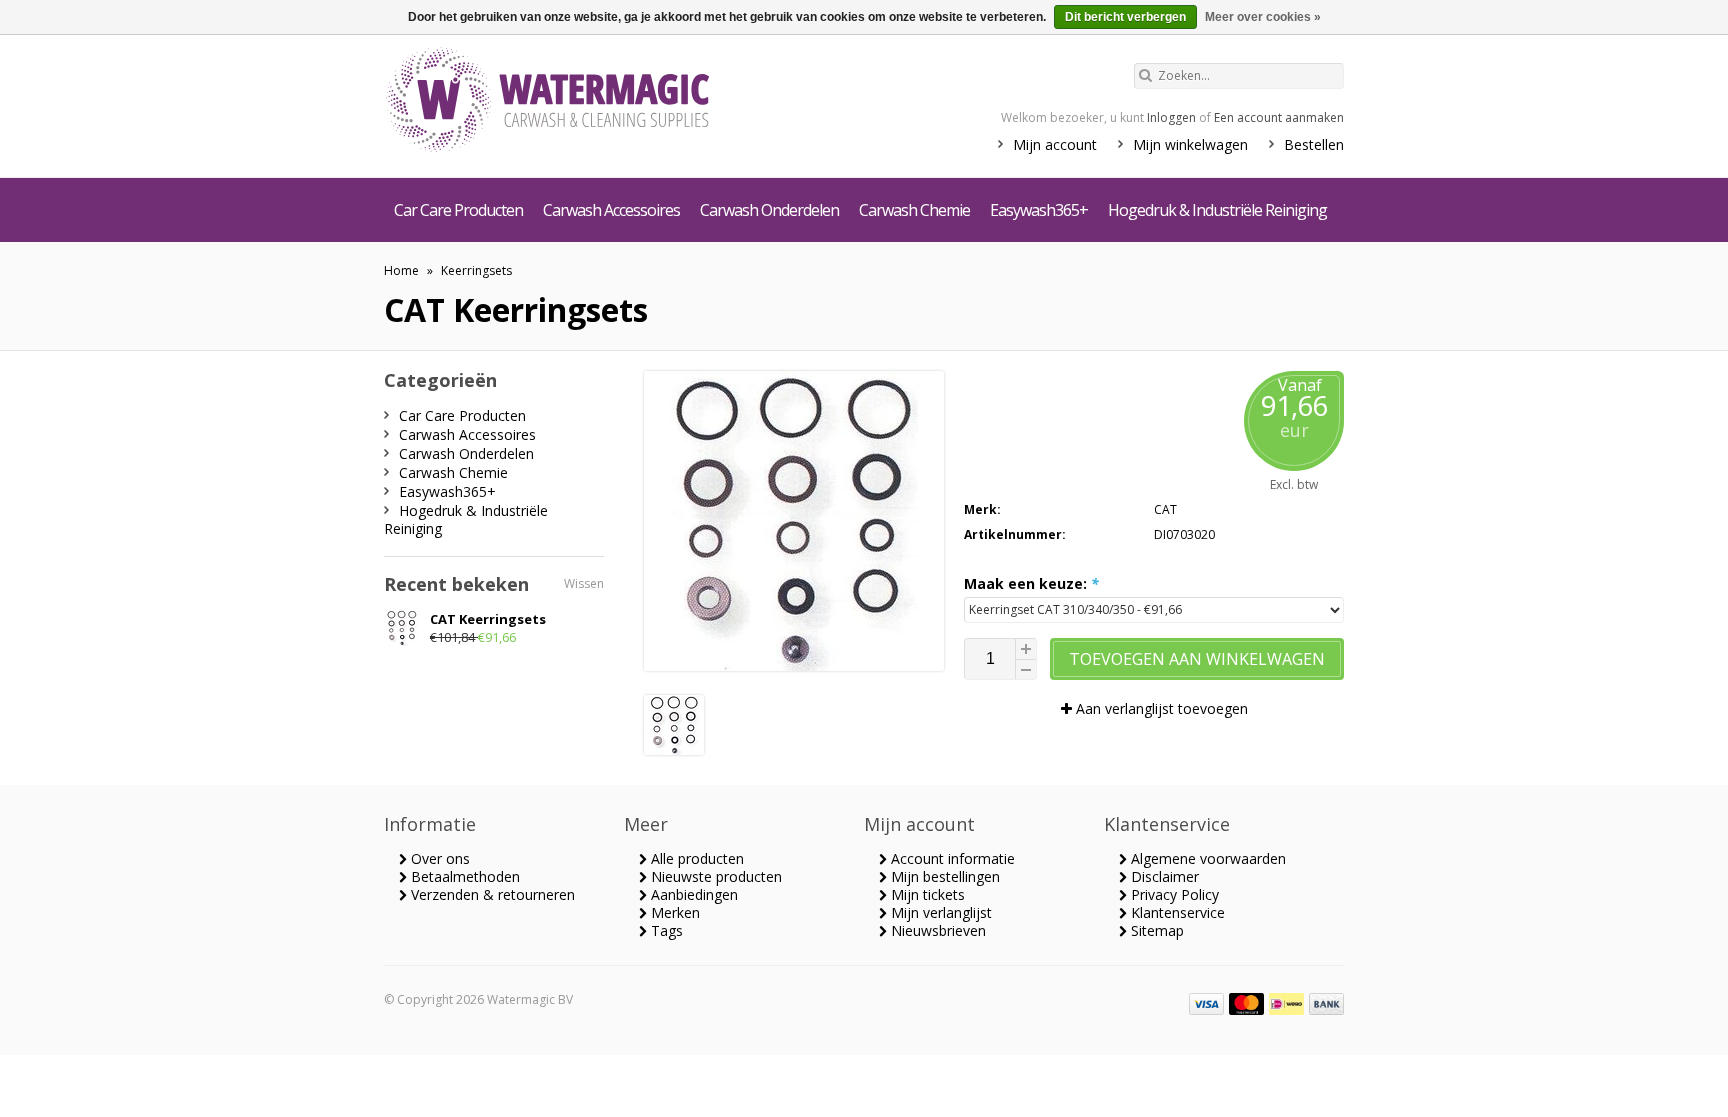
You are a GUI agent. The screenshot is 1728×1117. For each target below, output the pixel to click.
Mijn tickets (926, 894)
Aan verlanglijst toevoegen (1160, 708)
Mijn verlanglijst (939, 912)
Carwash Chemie (914, 210)
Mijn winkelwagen (1190, 144)
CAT (1165, 509)
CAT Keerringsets (488, 619)
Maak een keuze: (1031, 583)
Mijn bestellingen (943, 876)
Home (401, 270)
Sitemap (1155, 930)
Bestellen (1314, 144)
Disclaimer (1163, 876)
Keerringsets (476, 270)
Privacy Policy (1173, 894)
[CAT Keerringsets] (674, 749)
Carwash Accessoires (611, 210)
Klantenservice (1176, 912)
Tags (665, 930)
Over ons (438, 858)
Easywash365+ (1039, 210)
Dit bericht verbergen (1125, 17)
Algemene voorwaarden (1206, 858)
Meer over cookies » (1263, 17)
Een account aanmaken (1279, 117)
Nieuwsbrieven (936, 930)
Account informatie (951, 858)
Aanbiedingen (692, 894)
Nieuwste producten (714, 876)
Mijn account (1055, 144)
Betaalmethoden (463, 876)
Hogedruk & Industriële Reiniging (1217, 210)
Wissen (584, 583)
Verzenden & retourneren (491, 894)
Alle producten (695, 858)
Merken (673, 912)
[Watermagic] (584, 102)
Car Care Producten (458, 210)
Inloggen (1171, 117)
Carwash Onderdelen (769, 210)
